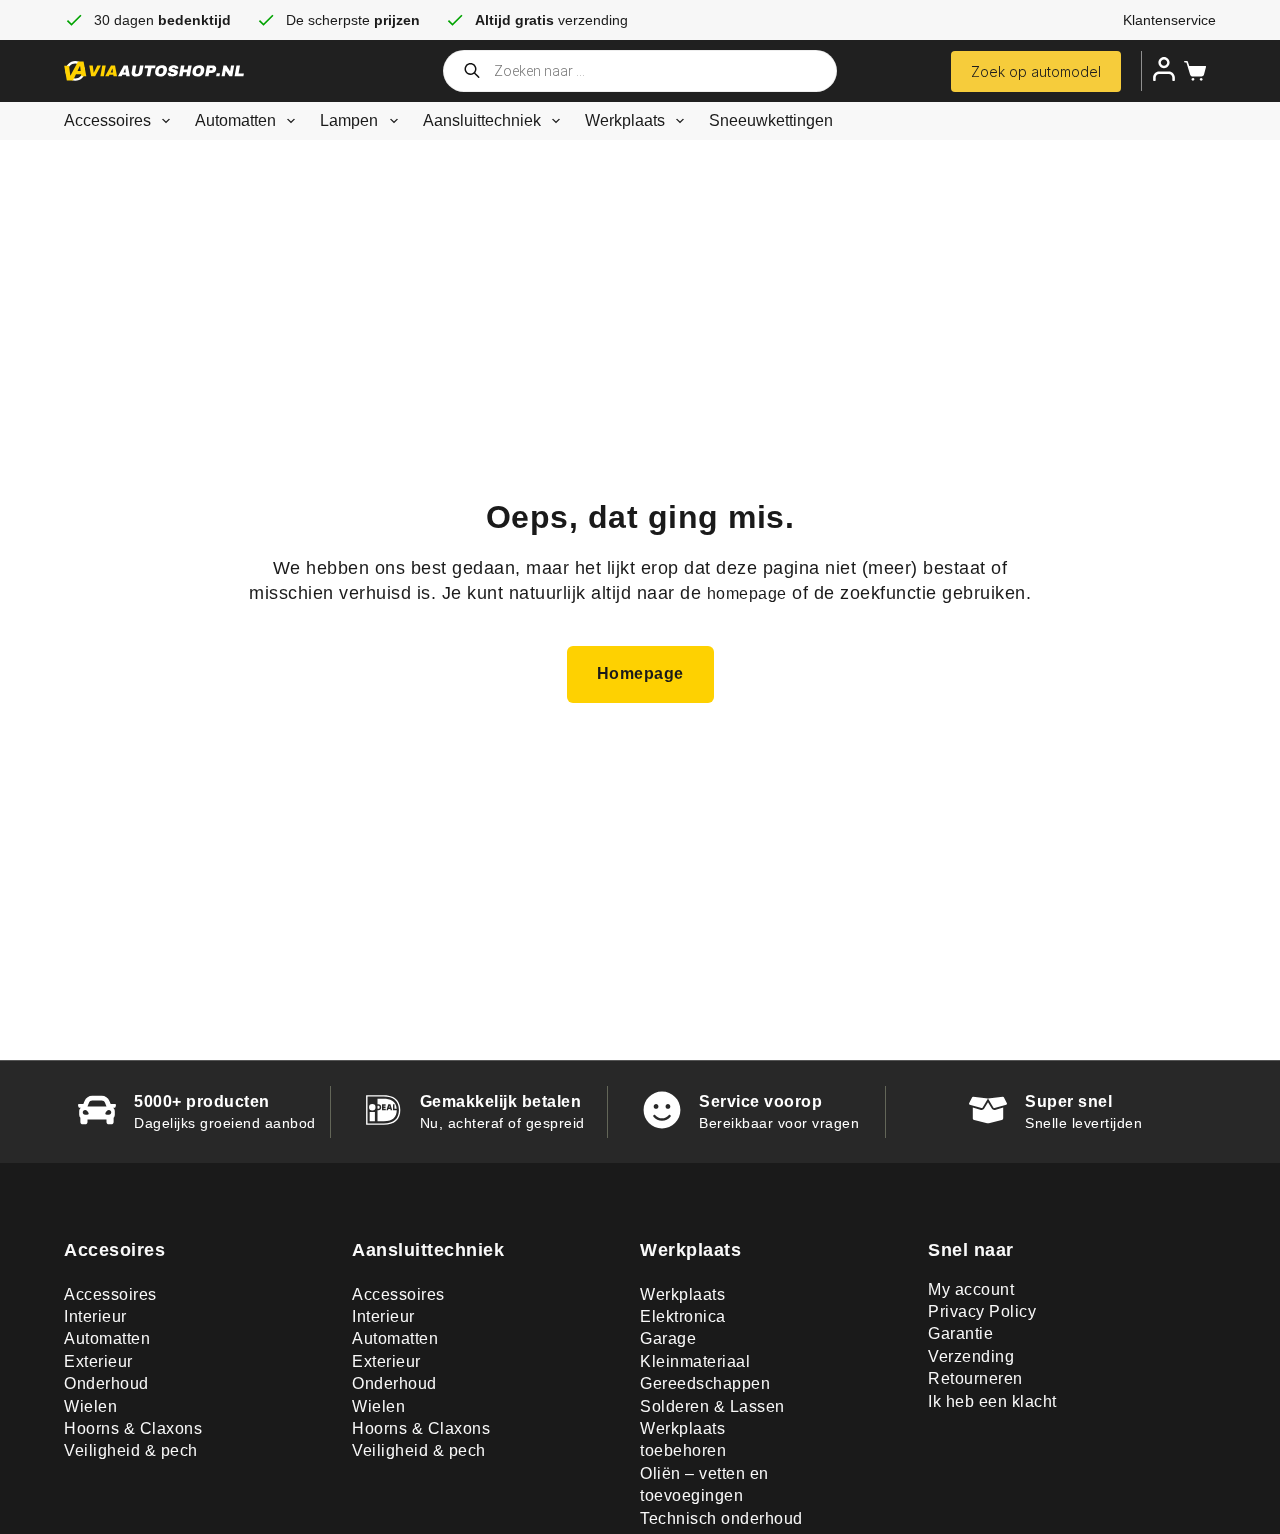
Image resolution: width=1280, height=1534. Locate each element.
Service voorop (760, 1101)
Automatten (235, 120)
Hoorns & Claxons (133, 1428)
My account (971, 1289)
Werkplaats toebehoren (683, 1439)
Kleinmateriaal (695, 1361)
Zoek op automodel (1036, 71)
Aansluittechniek (482, 120)
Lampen (349, 120)
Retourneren (975, 1378)
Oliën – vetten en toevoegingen (704, 1484)
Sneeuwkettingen (771, 120)
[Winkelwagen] (1191, 71)
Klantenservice (1169, 20)
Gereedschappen (705, 1383)
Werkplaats (625, 120)
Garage (668, 1338)
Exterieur (98, 1361)
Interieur (95, 1316)
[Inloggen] (1164, 69)
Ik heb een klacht (992, 1401)
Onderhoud (106, 1383)
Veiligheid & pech (131, 1450)
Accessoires (107, 120)
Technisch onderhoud (721, 1518)
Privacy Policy (982, 1311)
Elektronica (683, 1316)
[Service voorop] (662, 1110)
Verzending (971, 1356)
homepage (747, 593)
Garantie (960, 1333)
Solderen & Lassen (712, 1406)
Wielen (90, 1406)
